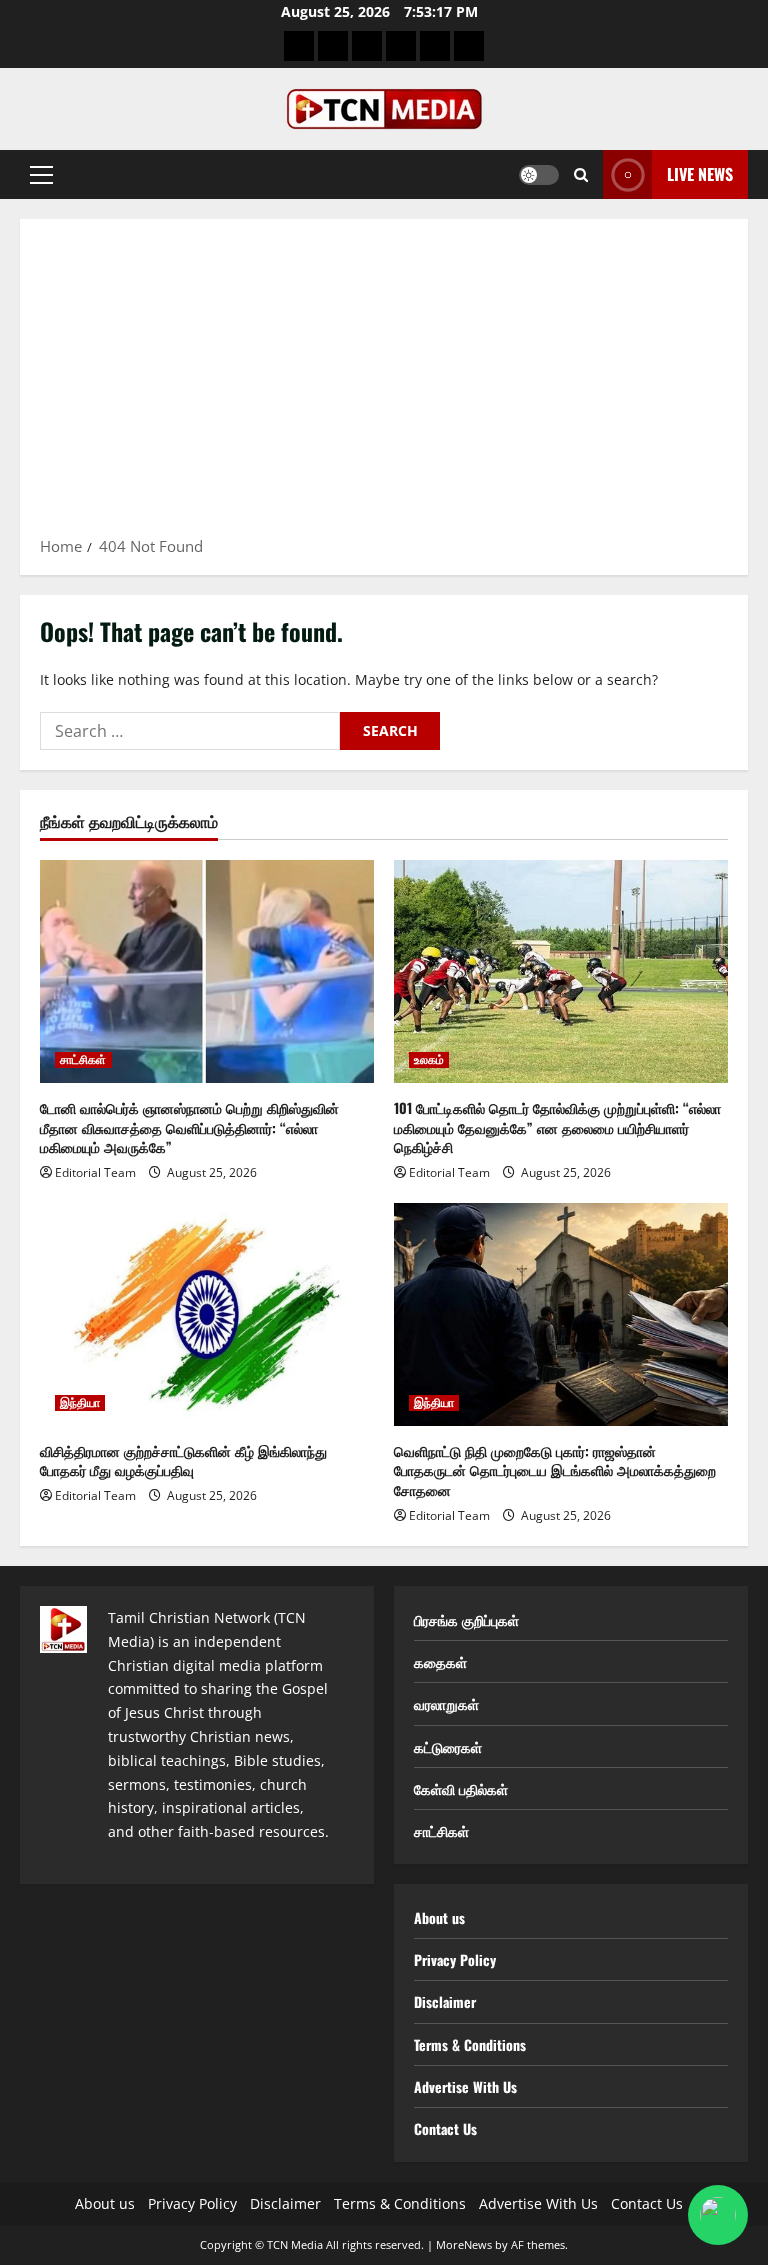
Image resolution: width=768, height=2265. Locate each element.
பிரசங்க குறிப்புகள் (466, 1619)
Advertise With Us (465, 2086)
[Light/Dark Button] (539, 175)
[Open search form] (581, 175)
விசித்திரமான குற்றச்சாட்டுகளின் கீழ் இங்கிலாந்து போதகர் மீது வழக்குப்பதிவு (183, 1460)
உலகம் (429, 1060)
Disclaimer (445, 2001)
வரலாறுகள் (446, 1703)
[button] (41, 175)
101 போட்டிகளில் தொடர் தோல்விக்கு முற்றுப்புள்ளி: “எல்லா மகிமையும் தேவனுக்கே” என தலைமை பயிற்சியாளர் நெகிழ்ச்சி (557, 1127)
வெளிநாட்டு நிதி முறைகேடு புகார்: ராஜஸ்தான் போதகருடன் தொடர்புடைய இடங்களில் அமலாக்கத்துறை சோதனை (555, 1470)
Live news (700, 174)
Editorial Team (95, 1172)
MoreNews (464, 2244)
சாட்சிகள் (83, 1060)
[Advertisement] (384, 384)
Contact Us (445, 2128)
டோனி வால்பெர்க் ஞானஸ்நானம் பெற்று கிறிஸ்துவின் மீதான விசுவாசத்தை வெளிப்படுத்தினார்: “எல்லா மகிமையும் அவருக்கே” (189, 1127)
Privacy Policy (455, 1959)
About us (439, 1917)
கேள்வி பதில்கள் (461, 1788)
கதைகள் (440, 1661)
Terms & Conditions (470, 2044)
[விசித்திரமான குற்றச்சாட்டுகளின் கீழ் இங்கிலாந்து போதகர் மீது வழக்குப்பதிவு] (207, 1314)
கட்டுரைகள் (448, 1746)
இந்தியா (80, 1403)
